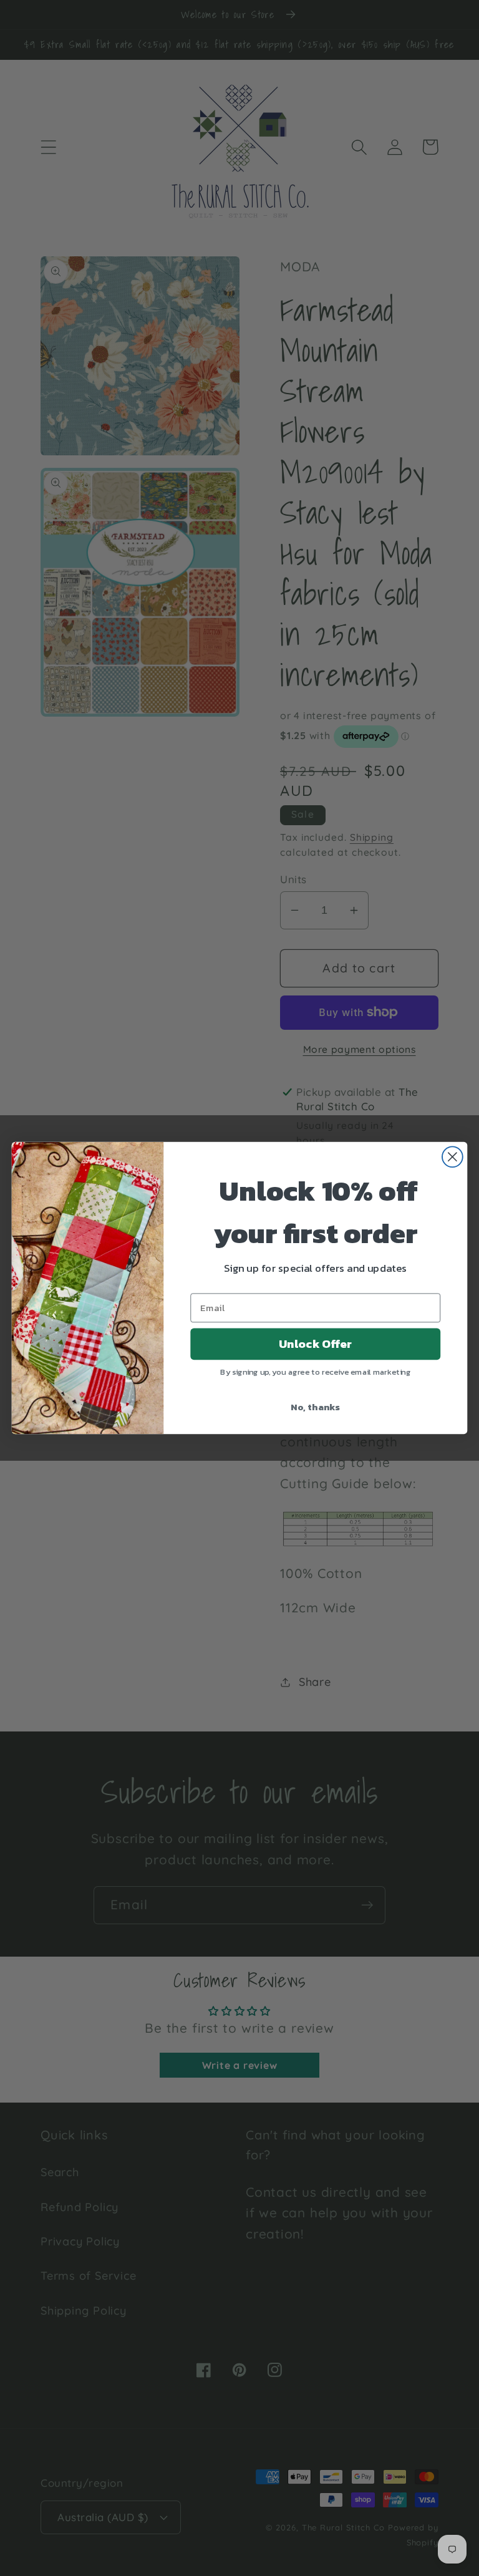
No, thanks (315, 1407)
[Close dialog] (452, 1157)
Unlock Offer (315, 1344)
